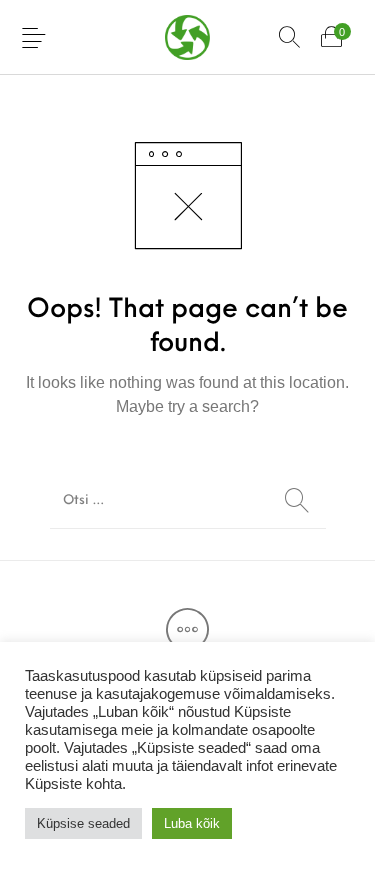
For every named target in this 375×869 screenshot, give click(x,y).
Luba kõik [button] (192, 823)
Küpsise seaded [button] (83, 823)
